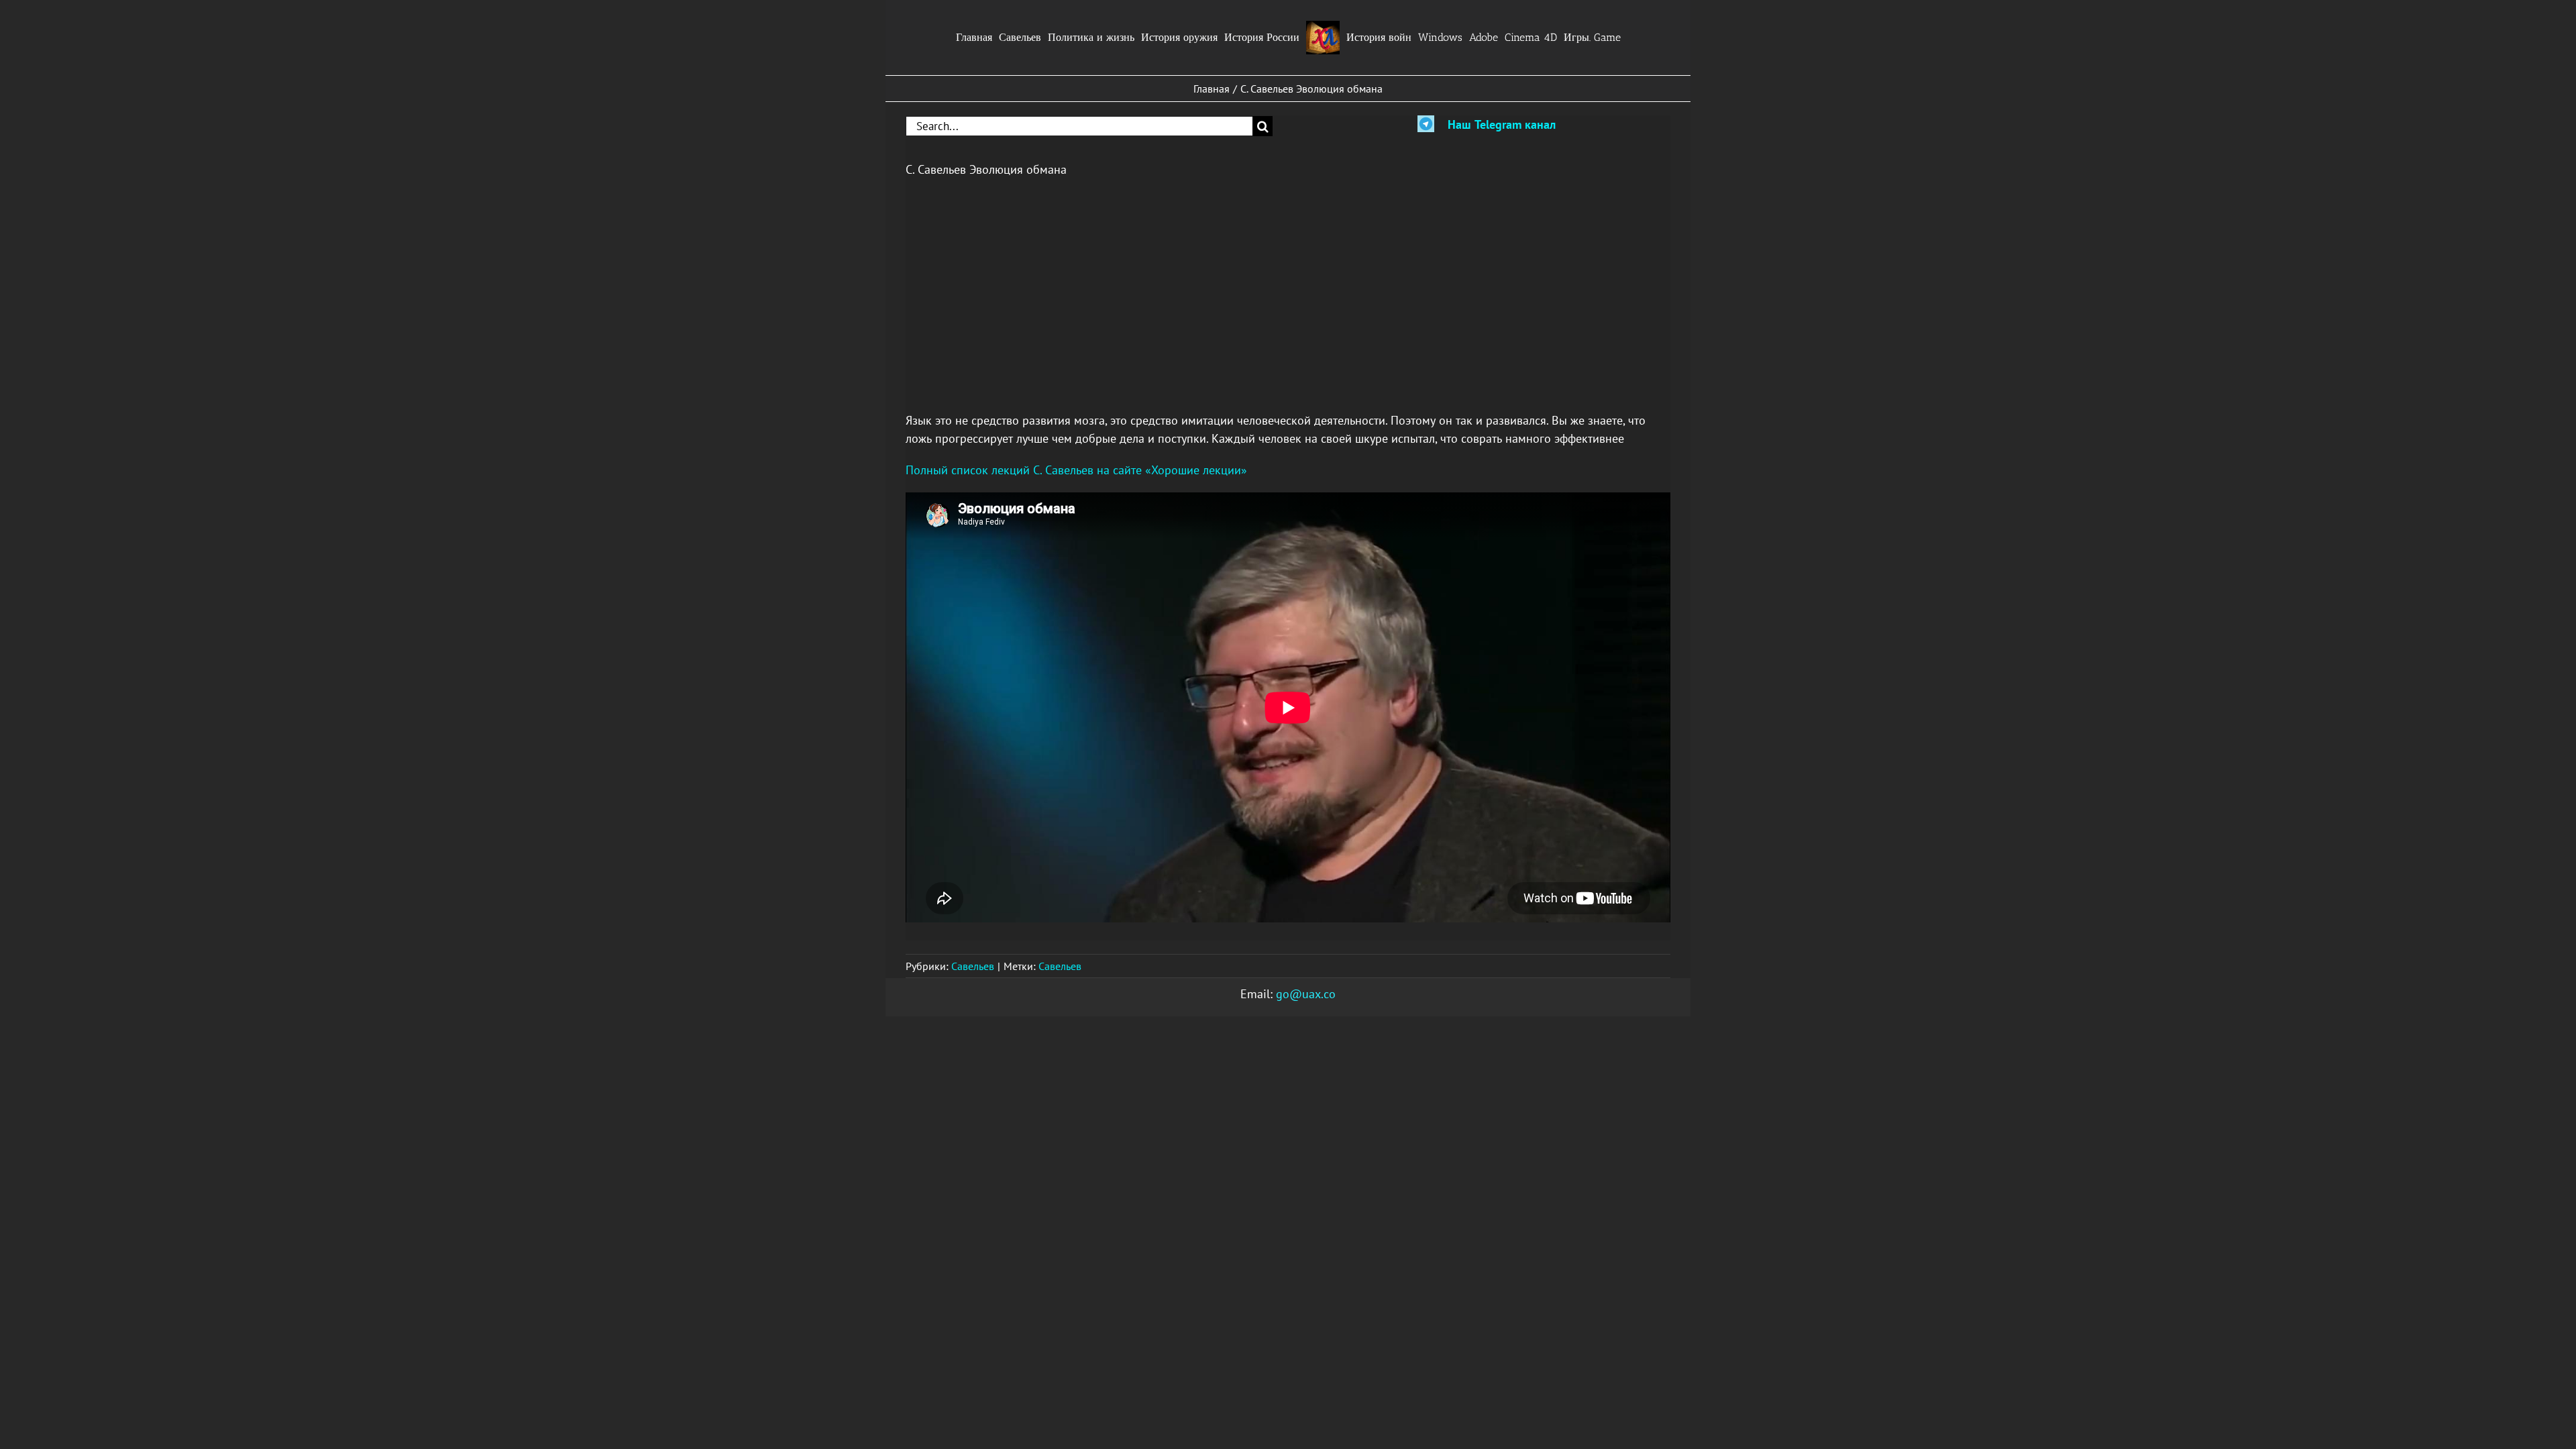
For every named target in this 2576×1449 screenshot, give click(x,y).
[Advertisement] (1288, 286)
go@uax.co (1306, 994)
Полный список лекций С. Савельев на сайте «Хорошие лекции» (1076, 470)
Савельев (973, 966)
